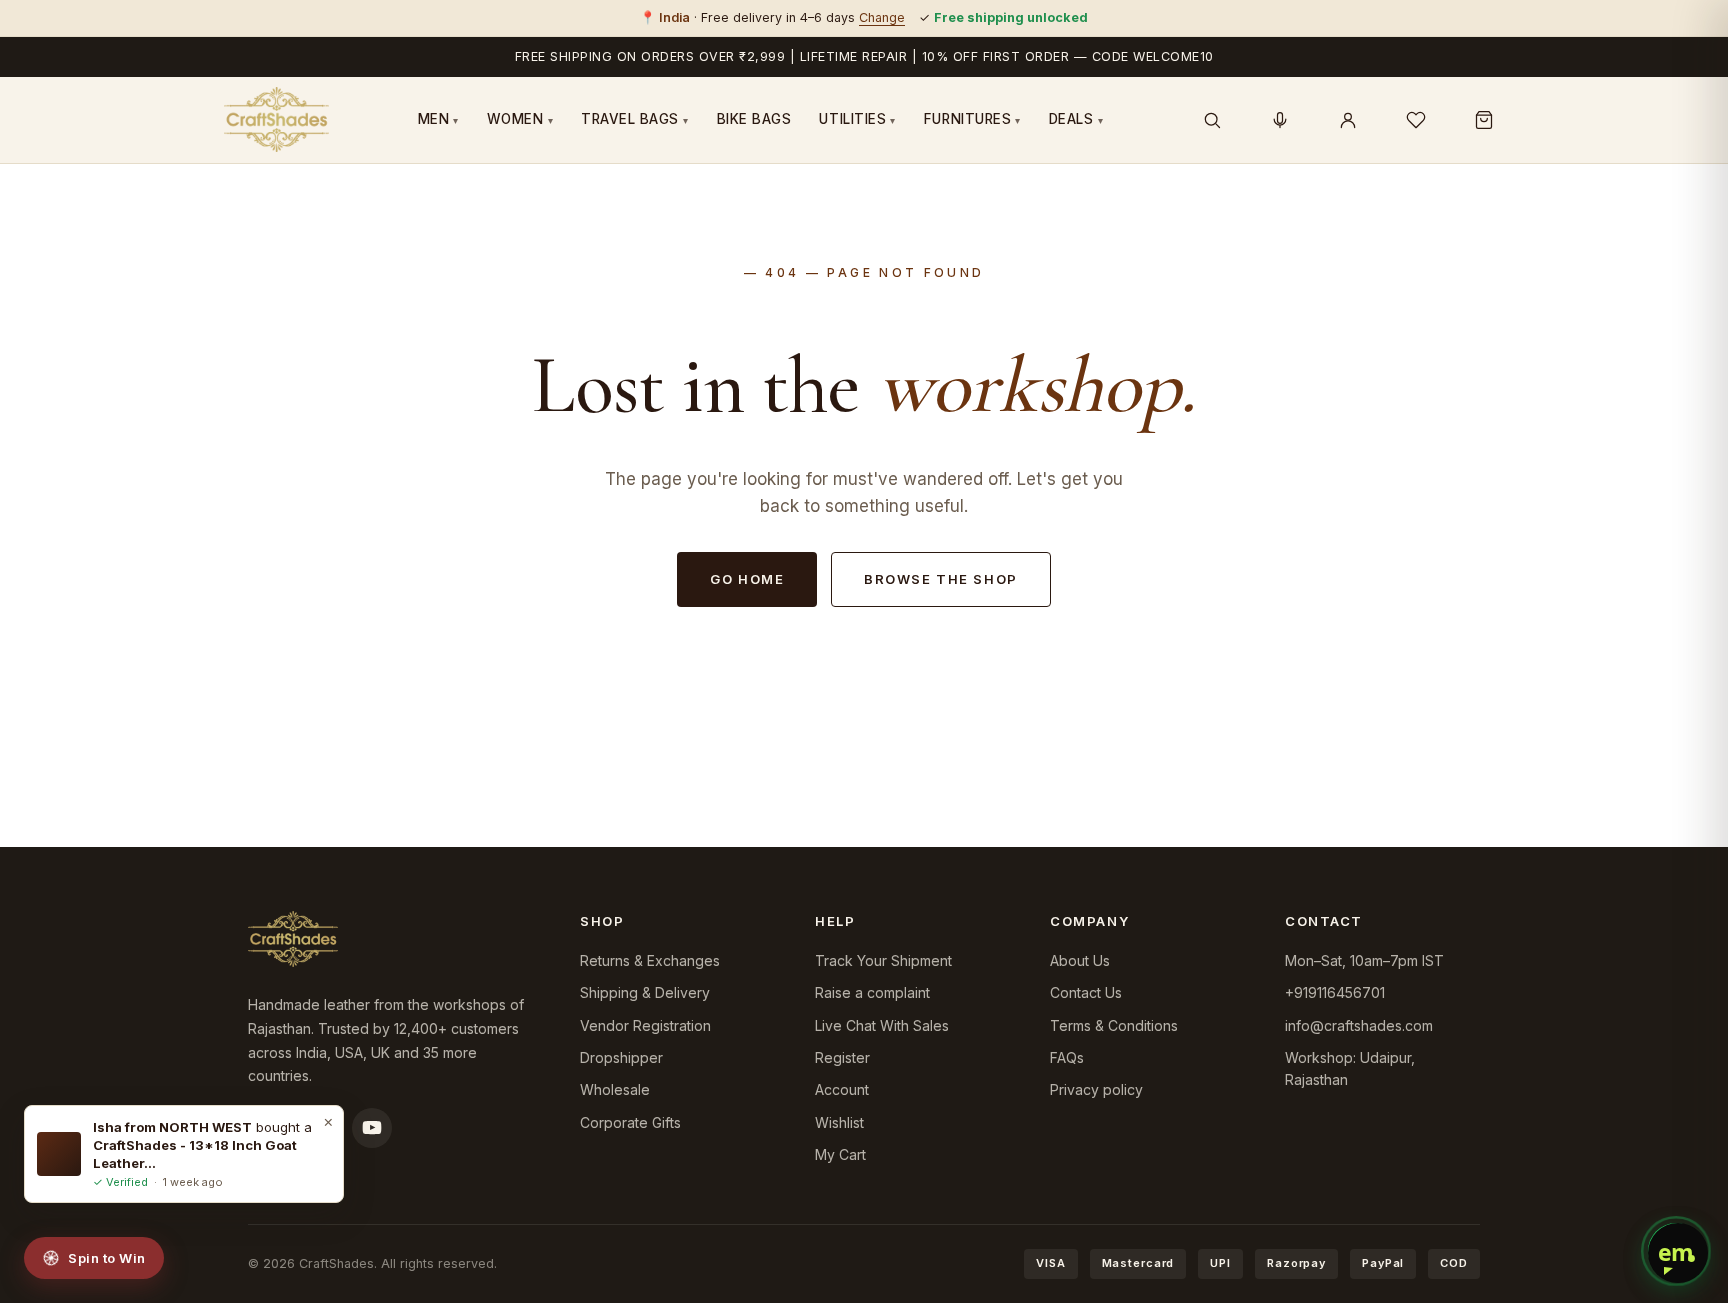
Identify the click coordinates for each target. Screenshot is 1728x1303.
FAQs (1067, 1057)
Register (842, 1057)
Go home (747, 579)
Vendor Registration (645, 1025)
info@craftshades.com (1359, 1025)
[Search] (1212, 120)
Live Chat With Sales (882, 1025)
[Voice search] (1280, 120)
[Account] (1348, 120)
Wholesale (615, 1089)
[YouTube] (372, 1128)
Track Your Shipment (883, 960)
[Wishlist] (1416, 120)
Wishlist (839, 1122)
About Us (1080, 960)
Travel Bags (635, 119)
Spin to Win (107, 1258)
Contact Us (1086, 992)
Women (520, 119)
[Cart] (1484, 120)
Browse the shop (940, 579)
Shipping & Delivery (645, 992)
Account (842, 1089)
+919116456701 (1335, 992)
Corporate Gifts (630, 1122)
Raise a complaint (872, 992)
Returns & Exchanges (650, 960)
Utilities (857, 119)
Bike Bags (754, 119)
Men (438, 119)
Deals (1076, 119)
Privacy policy (1096, 1089)
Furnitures (972, 119)
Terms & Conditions (1114, 1025)
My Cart (840, 1154)
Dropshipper (621, 1057)
